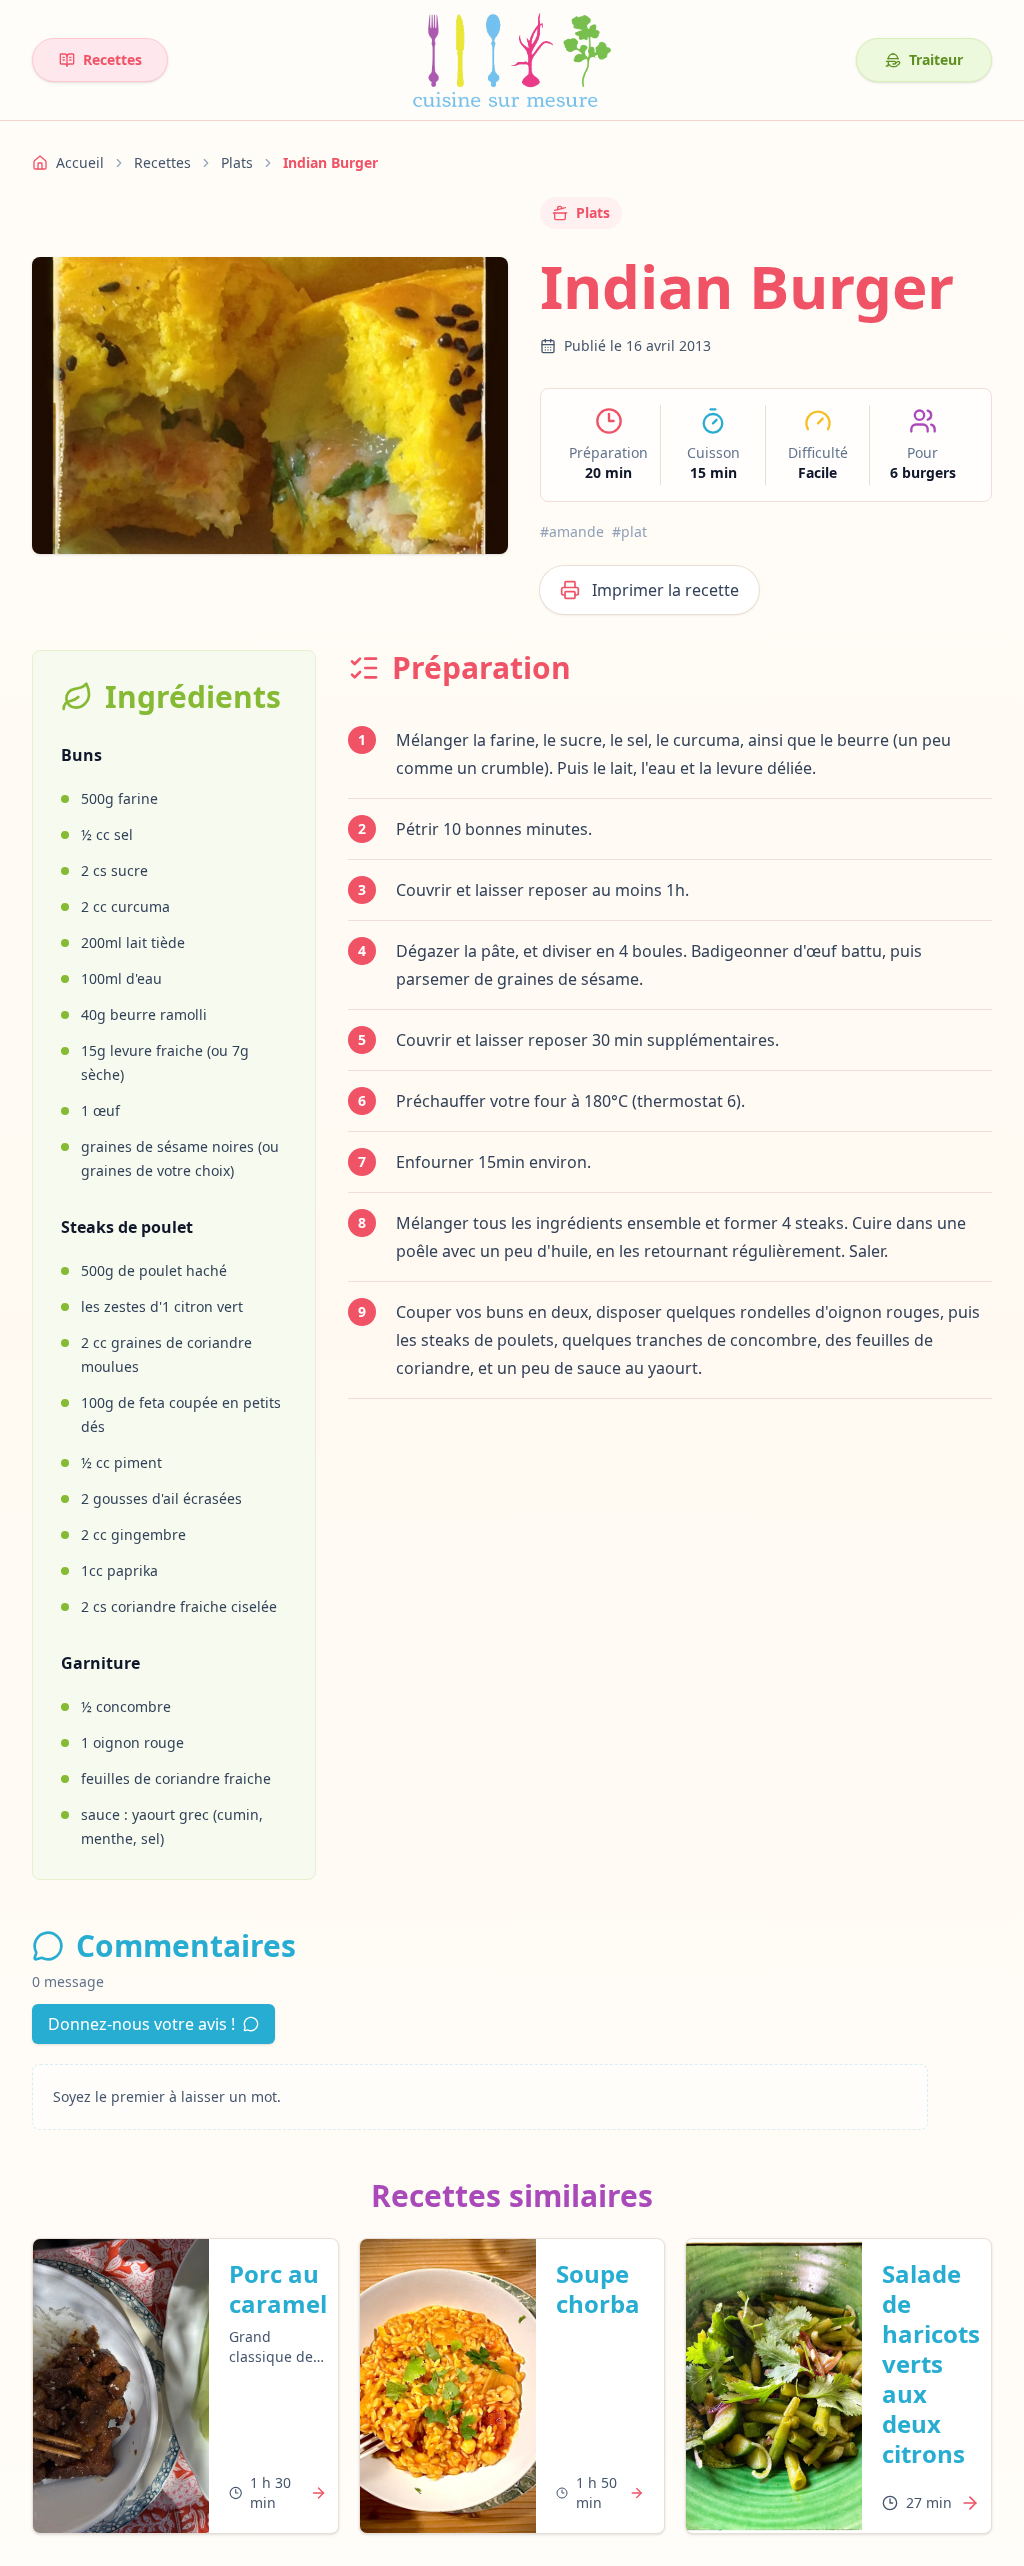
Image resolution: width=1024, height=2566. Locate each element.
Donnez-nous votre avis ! (141, 2024)
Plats (237, 162)
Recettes (112, 59)
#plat (629, 531)
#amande (572, 531)
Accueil (80, 162)
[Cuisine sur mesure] (512, 60)
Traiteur (936, 59)
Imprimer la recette (665, 590)
